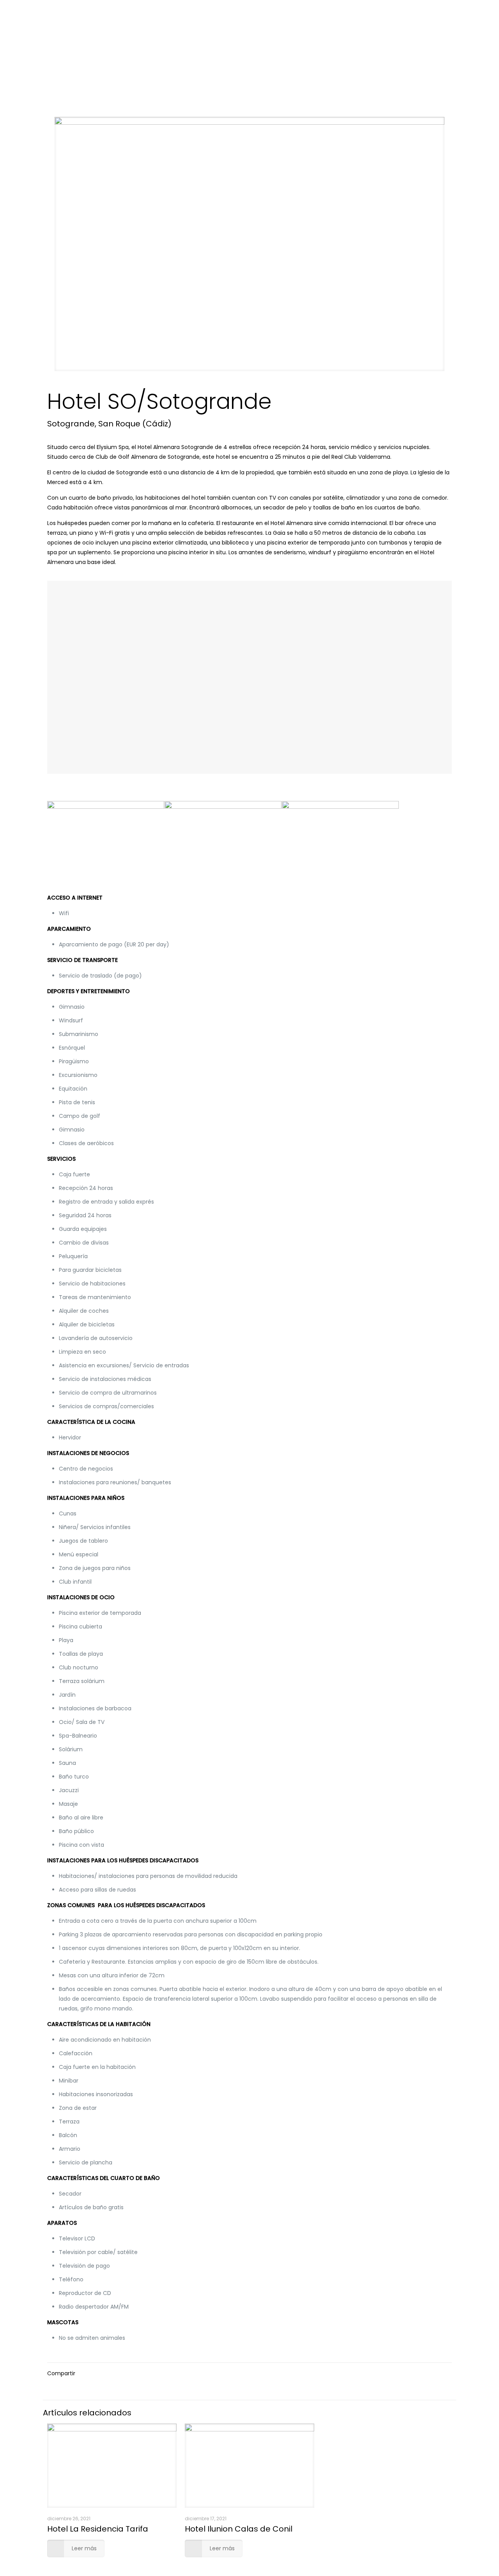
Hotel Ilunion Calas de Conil (239, 2529)
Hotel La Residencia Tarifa (98, 2529)
